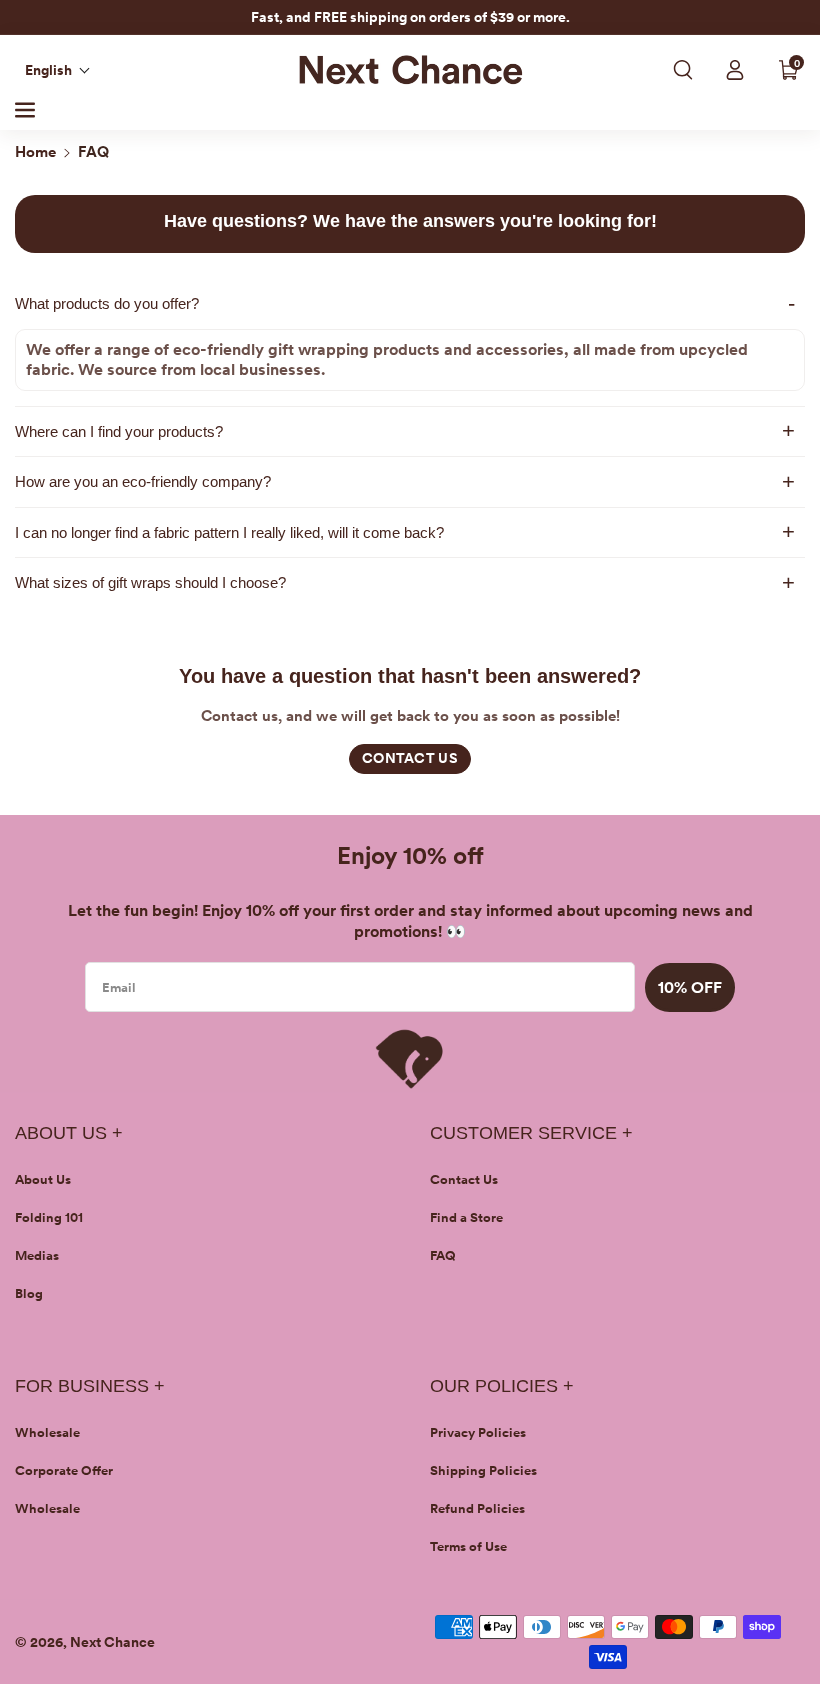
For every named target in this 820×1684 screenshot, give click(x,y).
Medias (37, 1255)
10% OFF (690, 987)
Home (35, 152)
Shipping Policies (483, 1470)
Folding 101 (49, 1217)
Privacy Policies (478, 1432)
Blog (29, 1293)
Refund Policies (477, 1508)
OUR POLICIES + (502, 1386)
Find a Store (466, 1217)
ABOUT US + (69, 1133)
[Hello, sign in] (735, 70)
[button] (58, 70)
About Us (43, 1179)
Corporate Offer (64, 1470)
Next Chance (112, 1642)
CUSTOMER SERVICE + (531, 1133)
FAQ (443, 1255)
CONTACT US (410, 758)
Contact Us (464, 1179)
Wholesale (47, 1432)
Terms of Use (468, 1546)
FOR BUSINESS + (90, 1386)
